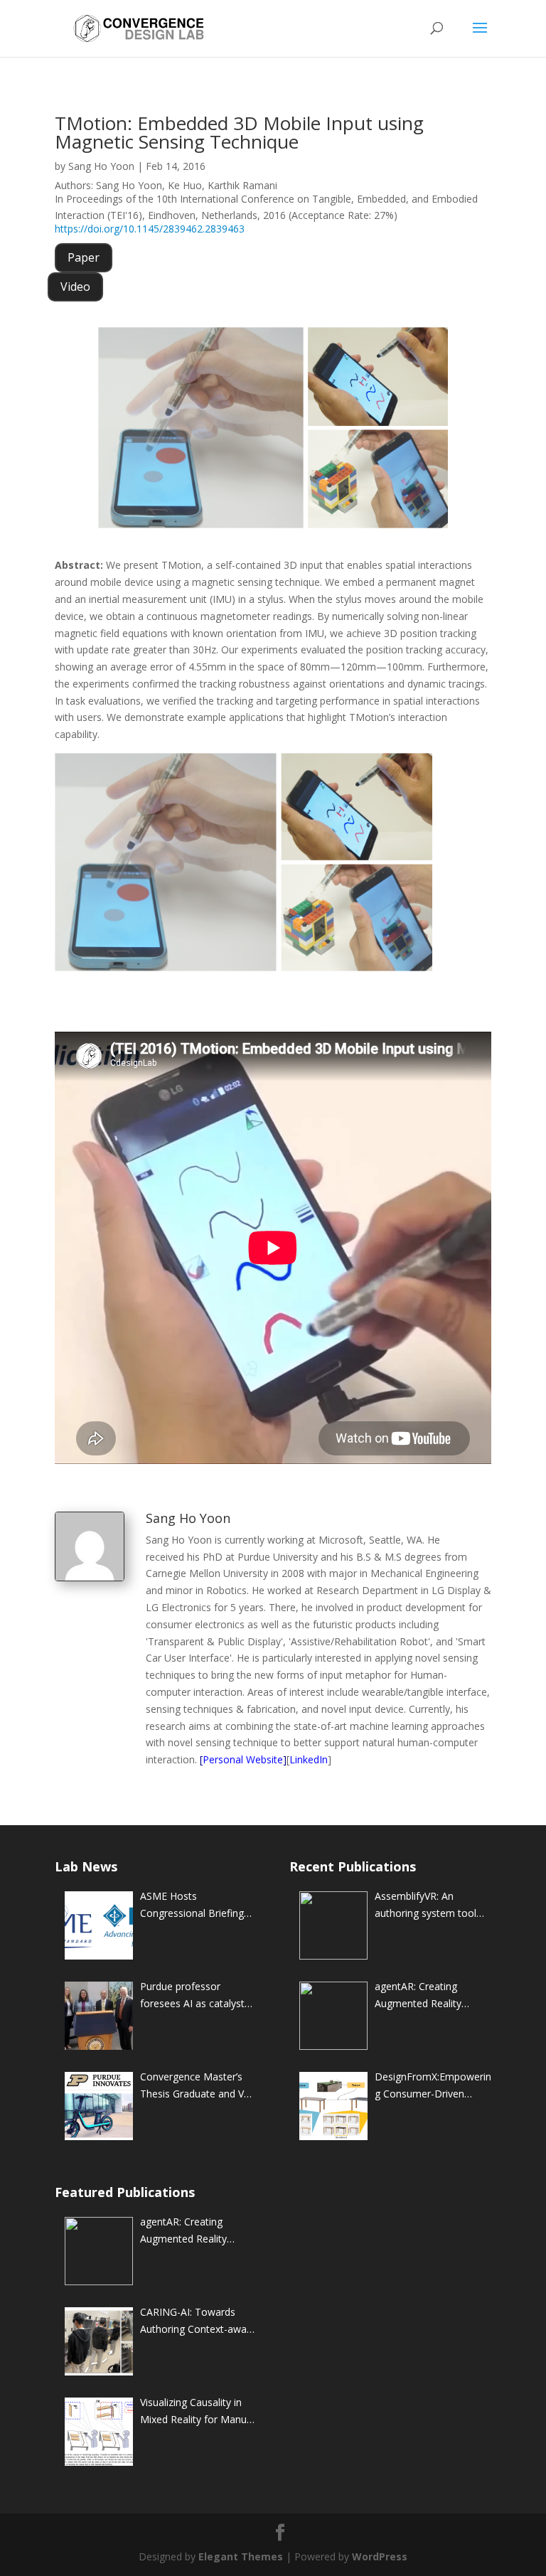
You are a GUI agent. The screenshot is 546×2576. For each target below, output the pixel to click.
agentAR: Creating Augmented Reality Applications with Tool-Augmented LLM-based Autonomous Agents (429, 1996)
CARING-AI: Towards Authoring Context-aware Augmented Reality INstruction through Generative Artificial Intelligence (198, 2321)
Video (75, 287)
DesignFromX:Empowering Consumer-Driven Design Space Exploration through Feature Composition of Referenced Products (433, 2086)
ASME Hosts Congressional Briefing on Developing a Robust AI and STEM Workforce (196, 1906)
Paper (84, 257)
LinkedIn (309, 1759)
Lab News (86, 1866)
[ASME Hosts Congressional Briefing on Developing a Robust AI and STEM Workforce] (99, 1925)
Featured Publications (125, 2192)
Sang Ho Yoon (101, 166)
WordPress (380, 2556)
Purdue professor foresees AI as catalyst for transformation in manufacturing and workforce (192, 1996)
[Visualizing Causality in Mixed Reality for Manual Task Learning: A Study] (99, 2432)
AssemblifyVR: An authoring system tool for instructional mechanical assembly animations (425, 1906)
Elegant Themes (241, 2556)
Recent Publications (353, 1866)
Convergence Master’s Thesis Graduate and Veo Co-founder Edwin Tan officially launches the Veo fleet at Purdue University (198, 2086)
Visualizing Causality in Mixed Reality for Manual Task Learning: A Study (197, 2412)
